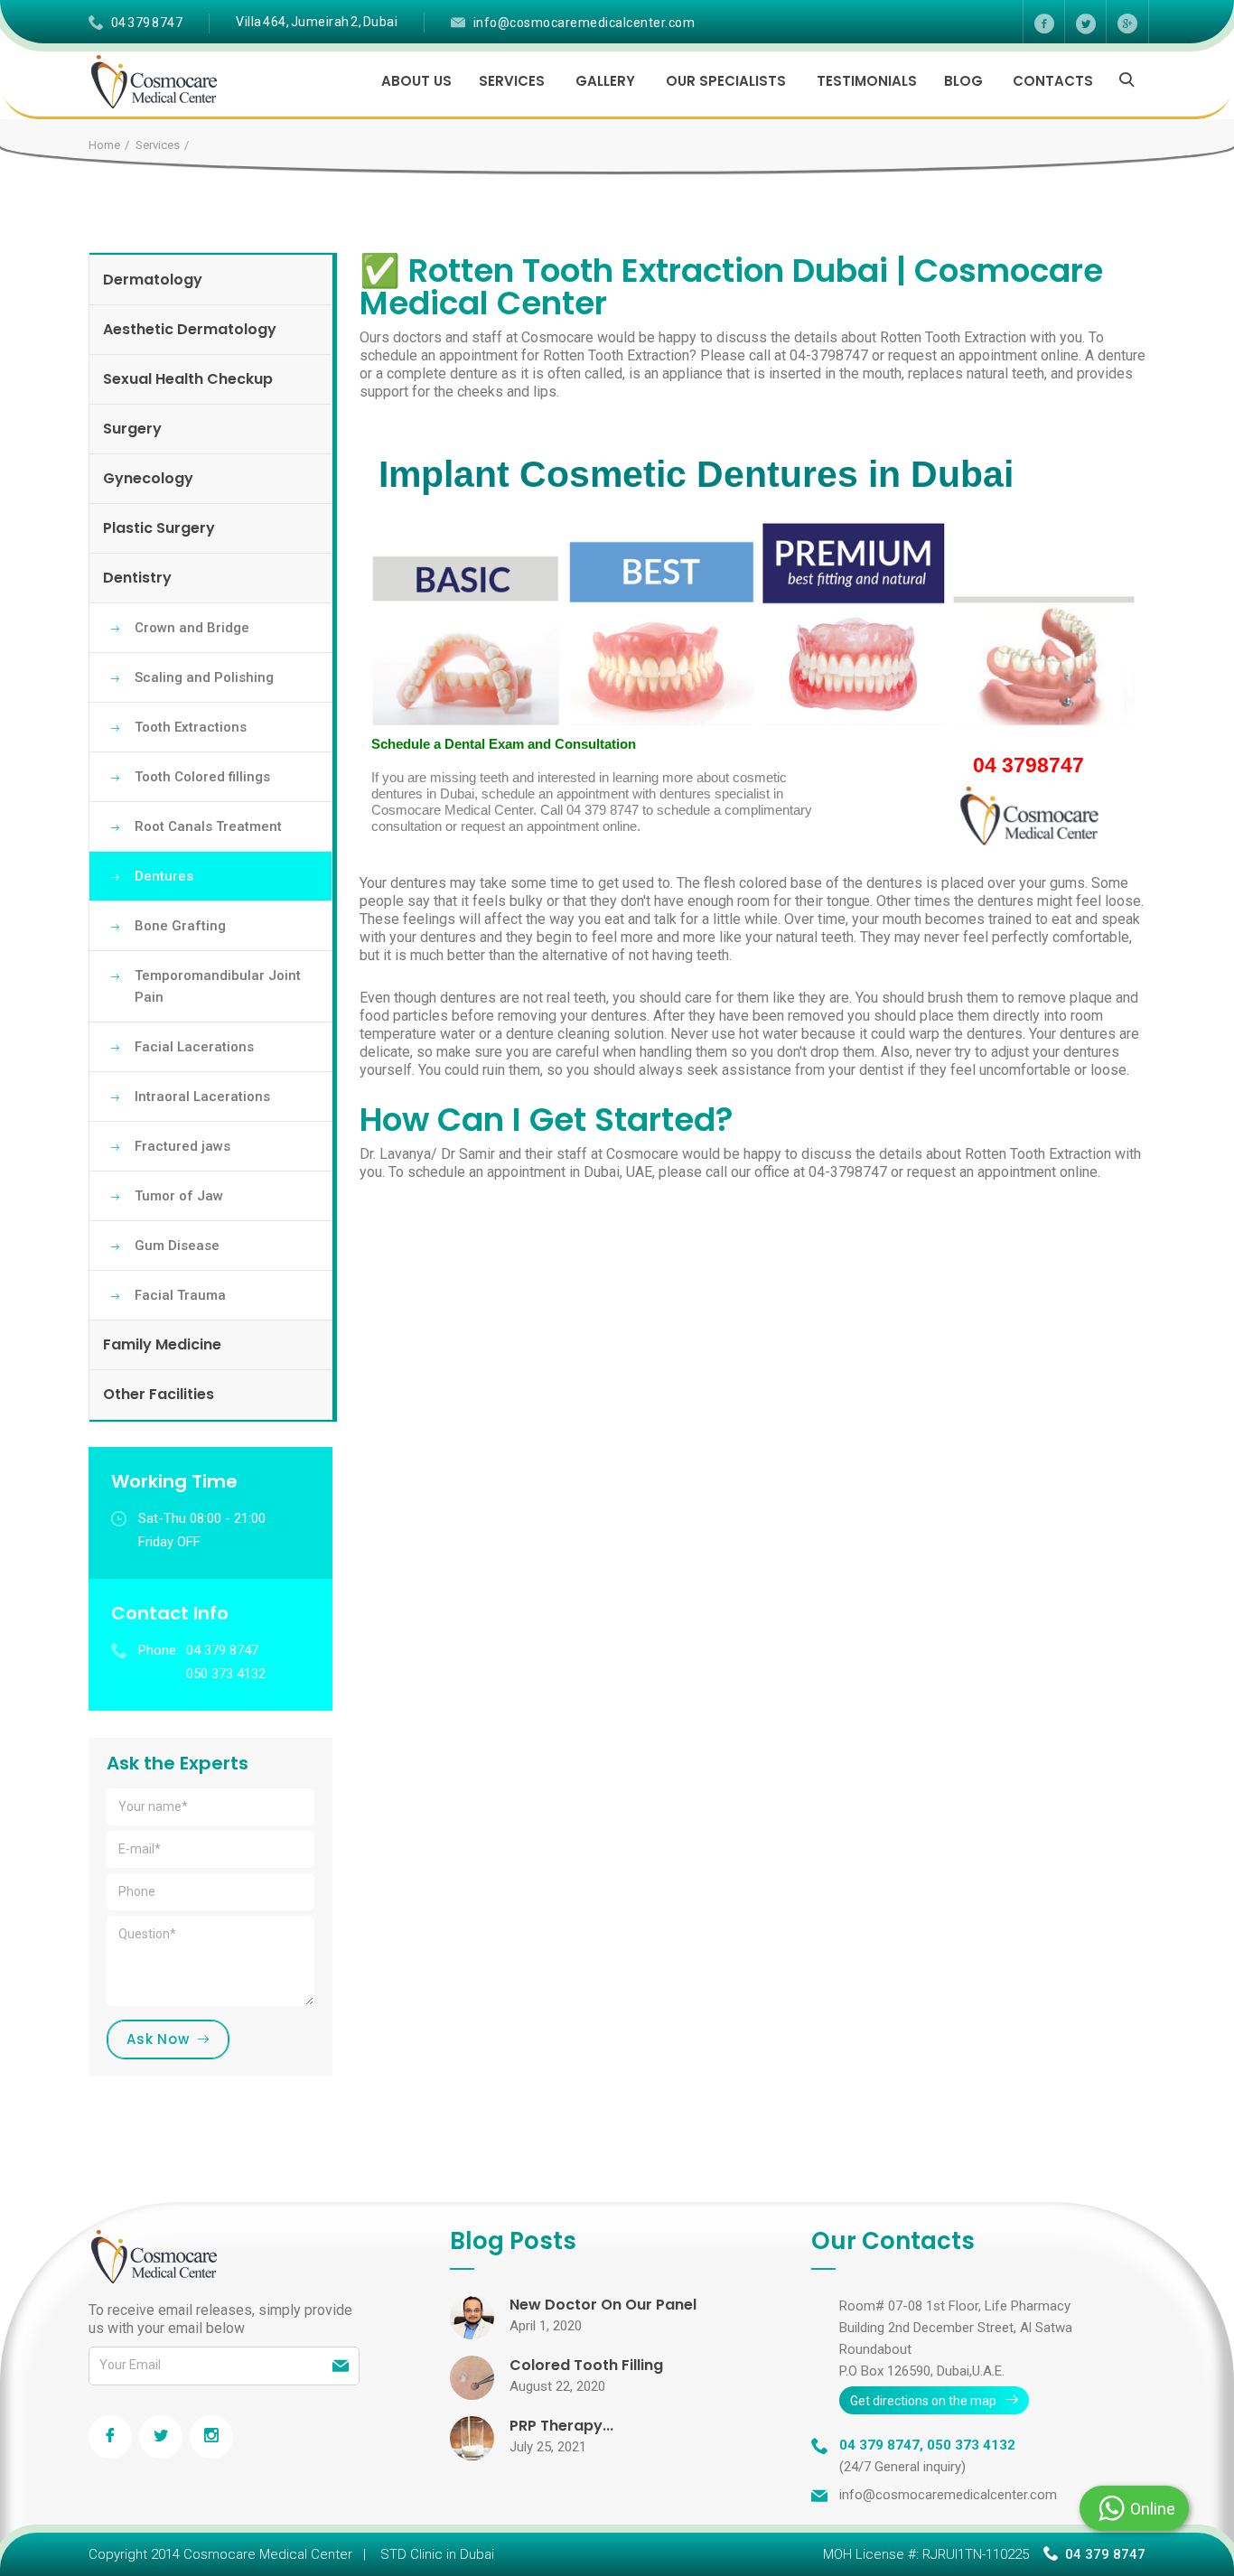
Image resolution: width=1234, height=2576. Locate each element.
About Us (416, 81)
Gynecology (148, 478)
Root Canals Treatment (208, 826)
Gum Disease (177, 1246)
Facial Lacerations (194, 1047)
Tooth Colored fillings (202, 777)
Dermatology (153, 280)
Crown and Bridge (192, 628)
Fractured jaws (182, 1146)
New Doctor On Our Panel (603, 2305)
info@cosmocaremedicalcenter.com (584, 23)
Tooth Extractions (191, 727)
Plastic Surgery (159, 528)
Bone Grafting (180, 926)
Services (512, 81)
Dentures (164, 876)
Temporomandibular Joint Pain (218, 986)
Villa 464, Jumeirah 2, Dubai (317, 22)
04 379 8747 (147, 23)
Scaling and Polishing (204, 677)
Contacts (1053, 81)
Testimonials (867, 81)
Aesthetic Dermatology (190, 329)
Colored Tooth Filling (586, 2365)
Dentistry (137, 578)
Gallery (605, 81)
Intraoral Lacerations (202, 1097)
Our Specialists (726, 81)
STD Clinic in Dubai (437, 2554)
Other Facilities (159, 1394)
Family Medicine (162, 1344)
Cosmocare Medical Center (268, 2554)
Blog (963, 81)
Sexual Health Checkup (188, 379)
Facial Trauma (180, 1295)
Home (104, 145)
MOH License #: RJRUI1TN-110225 (926, 2554)
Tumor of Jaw (179, 1196)
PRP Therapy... (561, 2426)
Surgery (132, 429)
